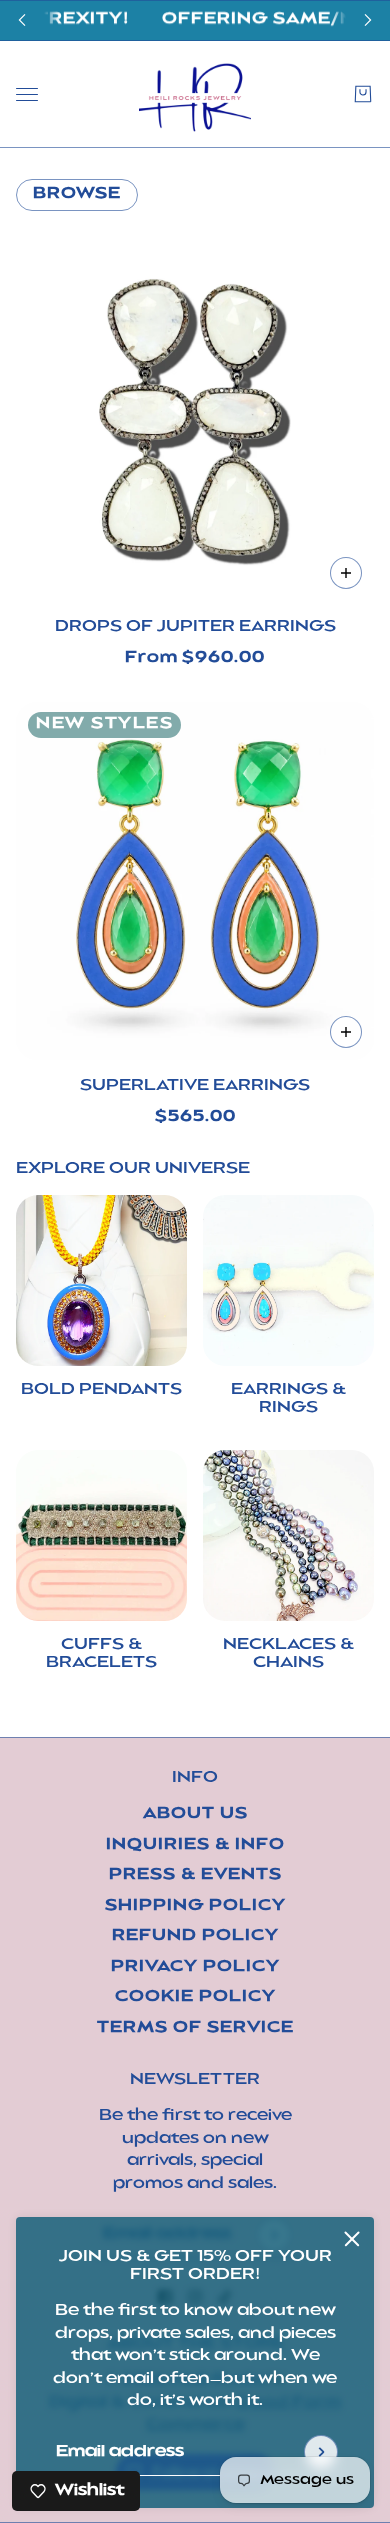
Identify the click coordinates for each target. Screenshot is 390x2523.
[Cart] (363, 94)
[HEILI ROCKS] (195, 94)
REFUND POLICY (195, 1936)
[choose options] (346, 573)
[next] (368, 20)
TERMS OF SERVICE (195, 2028)
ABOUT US (195, 1814)
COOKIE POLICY (195, 1997)
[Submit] (321, 2452)
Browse (77, 194)
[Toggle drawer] (27, 93)
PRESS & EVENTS (195, 1875)
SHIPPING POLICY (195, 1906)
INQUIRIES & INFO (195, 1845)
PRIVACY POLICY (195, 1967)
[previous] (22, 20)
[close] (352, 2239)
